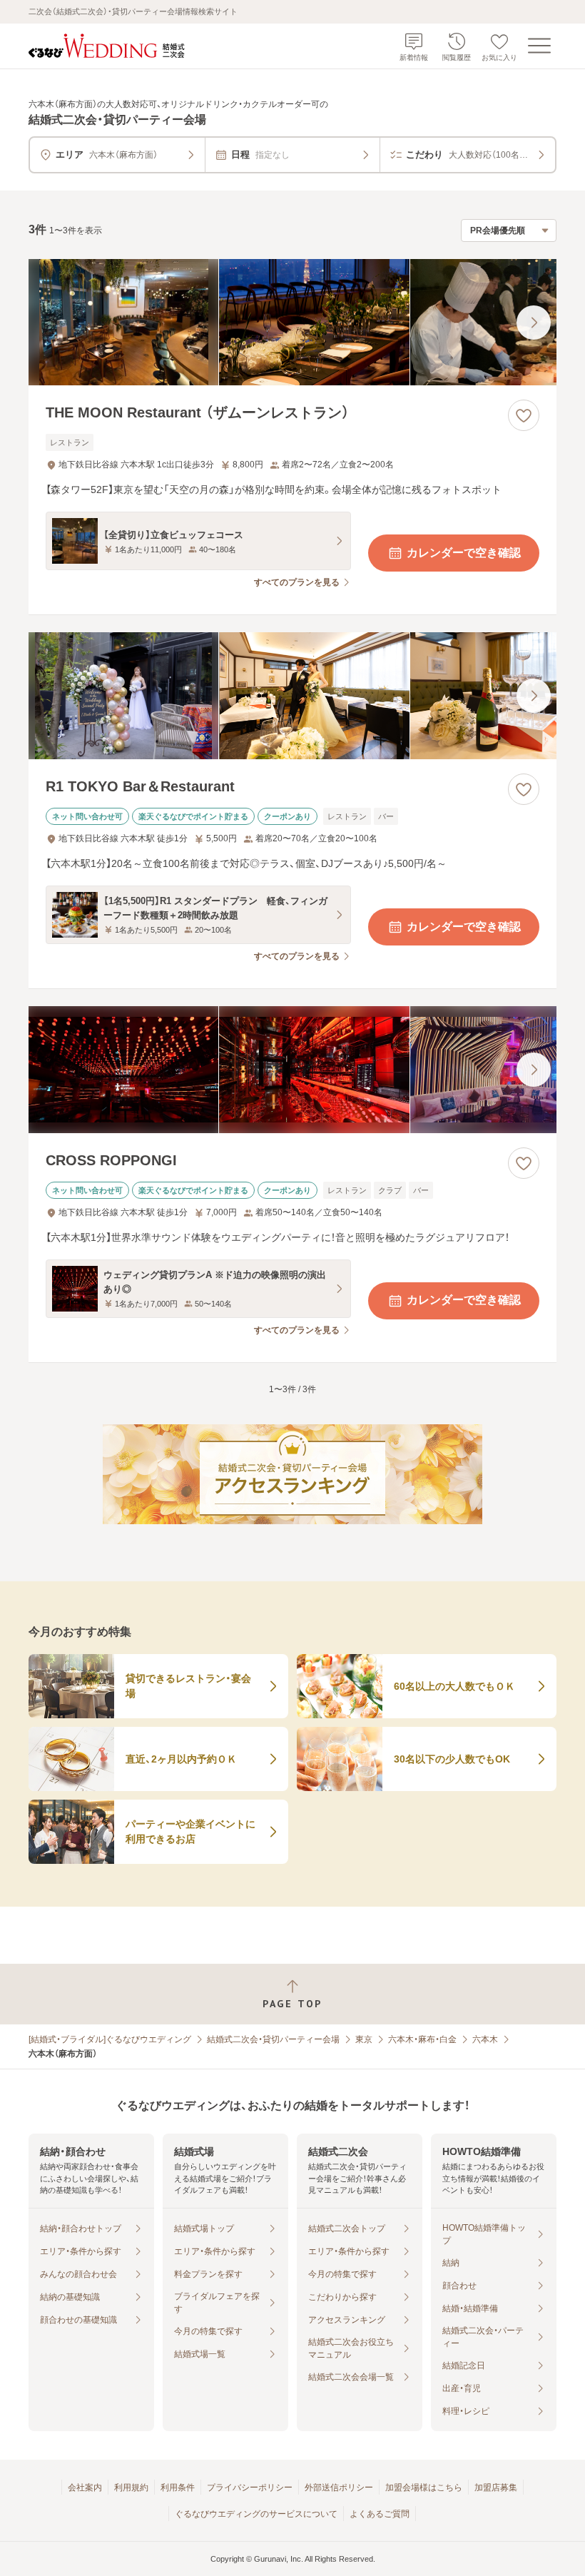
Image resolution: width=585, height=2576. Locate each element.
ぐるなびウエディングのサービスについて (256, 2514)
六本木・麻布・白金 (422, 2039)
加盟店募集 (496, 2488)
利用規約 (131, 2488)
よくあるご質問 (380, 2514)
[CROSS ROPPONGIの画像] (292, 1070)
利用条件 (178, 2488)
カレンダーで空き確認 (464, 553)
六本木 (485, 2039)
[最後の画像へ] (534, 323)
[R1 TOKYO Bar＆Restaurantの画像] (292, 696)
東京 (364, 2039)
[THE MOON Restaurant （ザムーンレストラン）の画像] (292, 323)
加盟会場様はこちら (424, 2488)
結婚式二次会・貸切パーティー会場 (273, 2039)
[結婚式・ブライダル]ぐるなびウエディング (110, 2039)
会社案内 (85, 2488)
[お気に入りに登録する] (524, 415)
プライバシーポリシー (250, 2488)
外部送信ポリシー (339, 2488)
